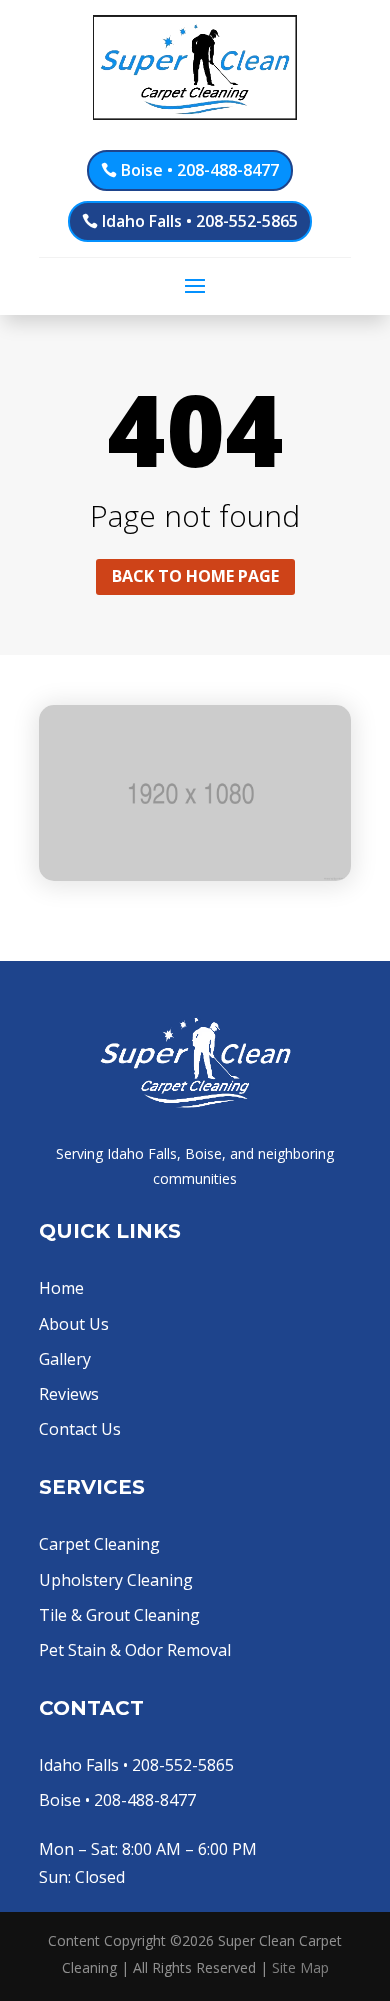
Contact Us (80, 1429)
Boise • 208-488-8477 (200, 170)
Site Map (300, 1967)
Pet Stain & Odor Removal (135, 1650)
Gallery (65, 1359)
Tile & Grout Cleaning (119, 1615)
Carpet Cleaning (99, 1544)
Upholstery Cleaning (116, 1580)
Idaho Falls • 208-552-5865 (200, 221)
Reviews (69, 1394)
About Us (74, 1324)
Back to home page (195, 576)
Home (61, 1288)
